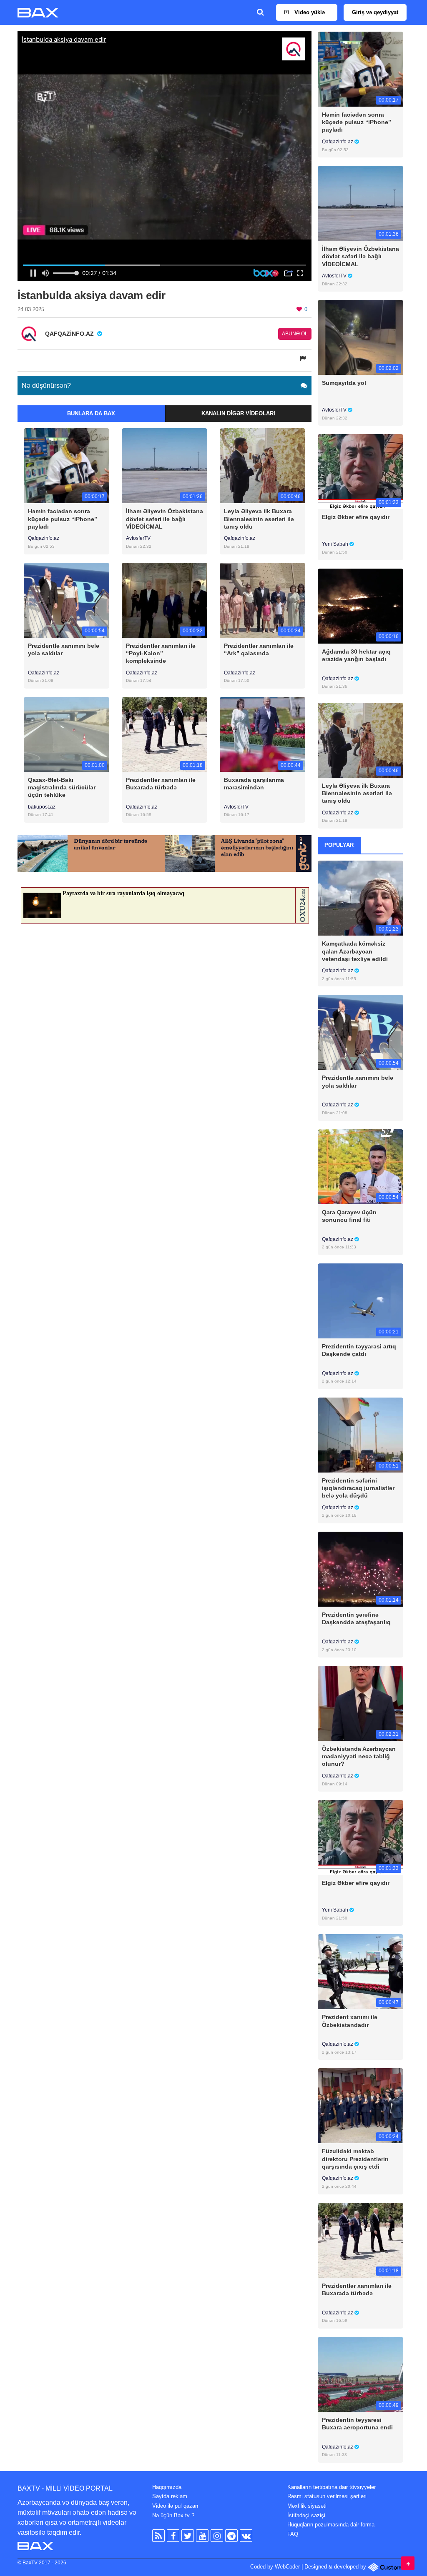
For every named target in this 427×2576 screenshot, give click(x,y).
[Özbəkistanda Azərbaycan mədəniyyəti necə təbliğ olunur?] (360, 1703)
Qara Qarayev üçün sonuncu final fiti (349, 1216)
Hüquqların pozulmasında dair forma (331, 2525)
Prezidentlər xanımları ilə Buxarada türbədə (161, 784)
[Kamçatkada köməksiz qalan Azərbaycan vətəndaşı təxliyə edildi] (360, 898)
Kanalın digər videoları (238, 413)
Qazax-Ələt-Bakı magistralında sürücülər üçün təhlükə (62, 787)
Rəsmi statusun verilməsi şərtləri (327, 2496)
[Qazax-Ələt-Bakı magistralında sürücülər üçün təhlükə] (67, 734)
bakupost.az (42, 807)
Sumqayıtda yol (344, 383)
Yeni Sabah (336, 544)
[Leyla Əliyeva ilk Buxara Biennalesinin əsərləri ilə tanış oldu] (262, 466)
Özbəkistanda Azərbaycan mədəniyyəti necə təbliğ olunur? (359, 1756)
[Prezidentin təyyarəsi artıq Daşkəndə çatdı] (360, 1300)
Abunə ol (295, 334)
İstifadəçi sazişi (306, 2515)
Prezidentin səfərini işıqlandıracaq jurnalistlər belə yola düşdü (358, 1488)
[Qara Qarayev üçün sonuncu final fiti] (360, 1166)
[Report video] (304, 358)
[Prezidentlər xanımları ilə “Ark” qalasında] (262, 600)
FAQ (293, 2534)
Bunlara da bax (91, 413)
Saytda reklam (170, 2496)
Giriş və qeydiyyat (375, 12)
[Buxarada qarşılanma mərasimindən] (262, 734)
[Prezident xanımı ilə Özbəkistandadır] (360, 1971)
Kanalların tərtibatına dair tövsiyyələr (332, 2487)
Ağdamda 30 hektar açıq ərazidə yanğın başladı (356, 655)
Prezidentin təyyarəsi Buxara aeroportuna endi (357, 2424)
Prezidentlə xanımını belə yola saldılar (64, 649)
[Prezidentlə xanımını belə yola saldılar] (67, 600)
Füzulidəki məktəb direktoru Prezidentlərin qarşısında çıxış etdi (355, 2159)
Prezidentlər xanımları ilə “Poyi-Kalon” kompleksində (161, 653)
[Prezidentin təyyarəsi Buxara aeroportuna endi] (360, 2374)
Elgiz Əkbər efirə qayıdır (356, 517)
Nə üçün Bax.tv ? (173, 2515)
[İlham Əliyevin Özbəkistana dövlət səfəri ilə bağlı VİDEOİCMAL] (165, 466)
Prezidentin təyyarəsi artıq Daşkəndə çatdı (359, 1350)
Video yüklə (309, 12)
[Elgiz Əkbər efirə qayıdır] (360, 471)
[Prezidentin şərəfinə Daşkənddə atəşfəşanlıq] (360, 1569)
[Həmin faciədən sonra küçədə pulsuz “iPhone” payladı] (67, 466)
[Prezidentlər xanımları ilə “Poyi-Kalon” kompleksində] (165, 600)
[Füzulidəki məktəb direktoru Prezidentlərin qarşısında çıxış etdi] (360, 2105)
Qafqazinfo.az (44, 538)
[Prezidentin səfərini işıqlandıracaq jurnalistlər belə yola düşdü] (360, 1434)
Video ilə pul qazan (175, 2506)
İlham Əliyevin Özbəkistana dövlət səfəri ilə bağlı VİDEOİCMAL (165, 519)
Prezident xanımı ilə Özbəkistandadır (350, 2021)
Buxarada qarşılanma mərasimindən (254, 784)
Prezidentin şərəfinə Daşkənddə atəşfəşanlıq (356, 1618)
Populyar (339, 845)
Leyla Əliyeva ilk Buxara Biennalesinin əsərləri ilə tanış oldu (259, 519)
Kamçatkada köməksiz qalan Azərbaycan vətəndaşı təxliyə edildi (355, 951)
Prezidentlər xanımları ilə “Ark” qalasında (259, 649)
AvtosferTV (138, 538)
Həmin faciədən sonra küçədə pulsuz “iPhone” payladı (63, 519)
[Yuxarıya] (408, 2563)
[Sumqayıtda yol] (360, 337)
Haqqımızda (167, 2487)
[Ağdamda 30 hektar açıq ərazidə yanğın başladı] (360, 605)
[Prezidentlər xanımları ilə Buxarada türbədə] (165, 734)
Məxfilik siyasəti (307, 2506)
